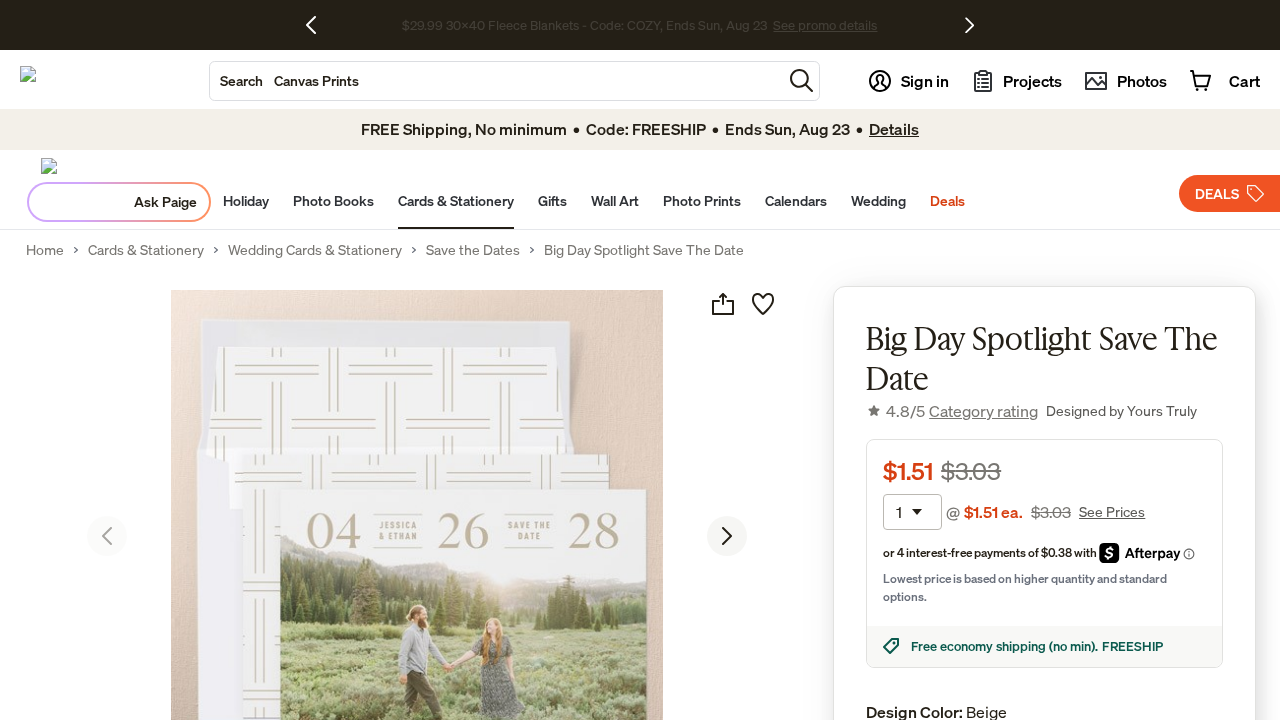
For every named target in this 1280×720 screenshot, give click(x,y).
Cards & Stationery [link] (146, 250)
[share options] (723, 304)
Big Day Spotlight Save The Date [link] (644, 250)
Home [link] (45, 250)
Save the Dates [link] (473, 250)
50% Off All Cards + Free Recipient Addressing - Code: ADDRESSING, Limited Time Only (585, 25)
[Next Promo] (969, 25)
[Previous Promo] (318, 25)
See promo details (896, 25)
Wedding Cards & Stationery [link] (315, 250)
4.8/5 (962, 411)
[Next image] (727, 536)
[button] (801, 80)
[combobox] (496, 81)
